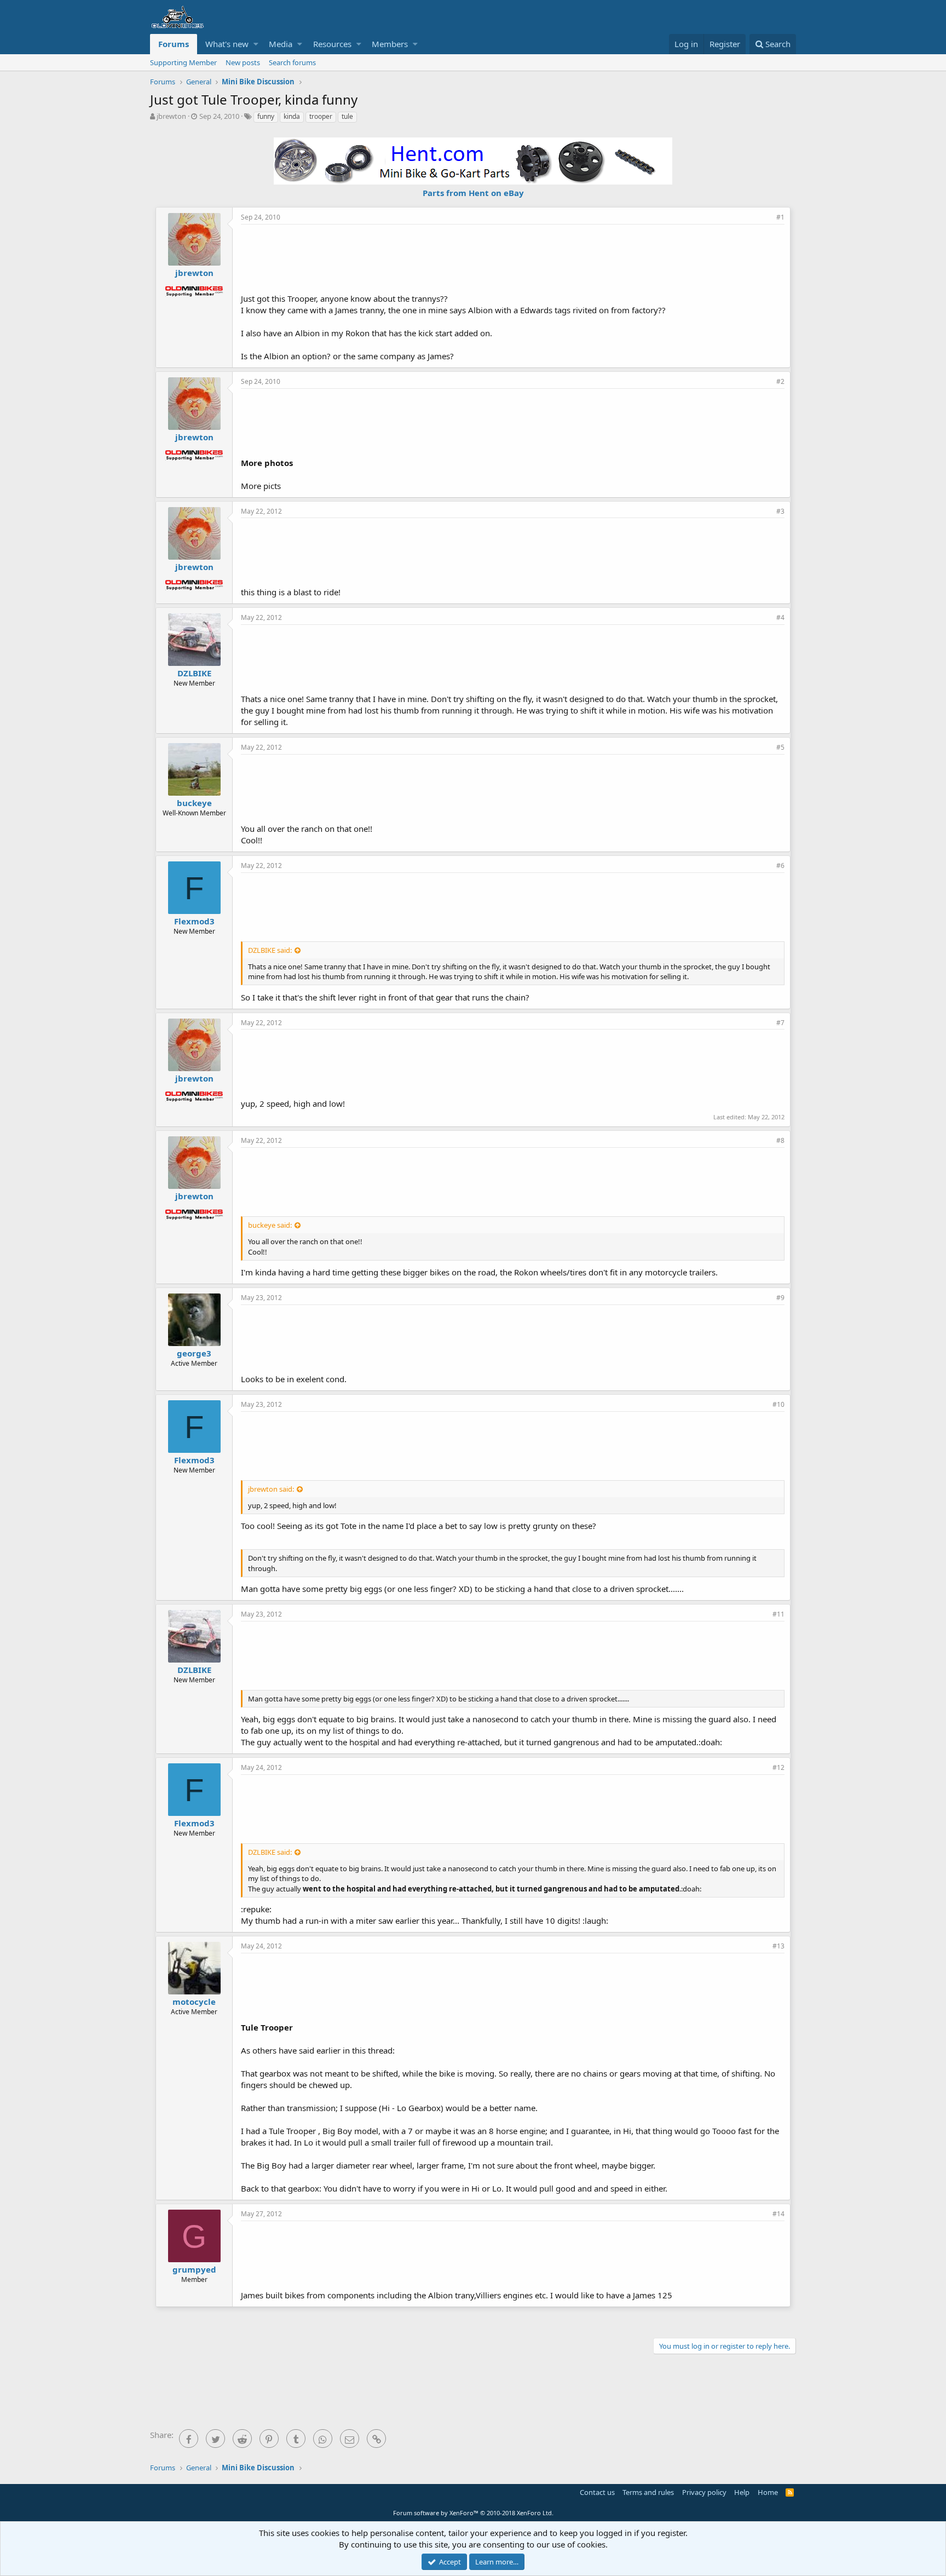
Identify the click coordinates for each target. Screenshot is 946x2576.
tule (347, 116)
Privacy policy (704, 2492)
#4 (780, 617)
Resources (332, 44)
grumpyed (194, 2269)
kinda (292, 116)
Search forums (292, 62)
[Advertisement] (513, 257)
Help (742, 2492)
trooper (321, 116)
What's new (227, 44)
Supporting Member (183, 62)
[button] (256, 44)
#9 (780, 1298)
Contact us (597, 2492)
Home (768, 2492)
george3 (194, 1353)
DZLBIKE (194, 673)
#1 (780, 217)
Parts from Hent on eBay (473, 193)
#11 (778, 1614)
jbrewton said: (271, 1489)
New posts (243, 62)
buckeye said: (270, 1225)
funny (266, 116)
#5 (780, 747)
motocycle (194, 2002)
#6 (780, 866)
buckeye (194, 803)
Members (390, 44)
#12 (778, 1767)
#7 (780, 1023)
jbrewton (171, 116)
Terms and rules (648, 2492)
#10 (778, 1404)
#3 (780, 511)
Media (281, 44)
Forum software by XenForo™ (473, 2513)
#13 (778, 1946)
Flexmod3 (194, 921)
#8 (780, 1140)
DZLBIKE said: (270, 950)
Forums (174, 44)
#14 (778, 2214)
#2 (780, 381)
